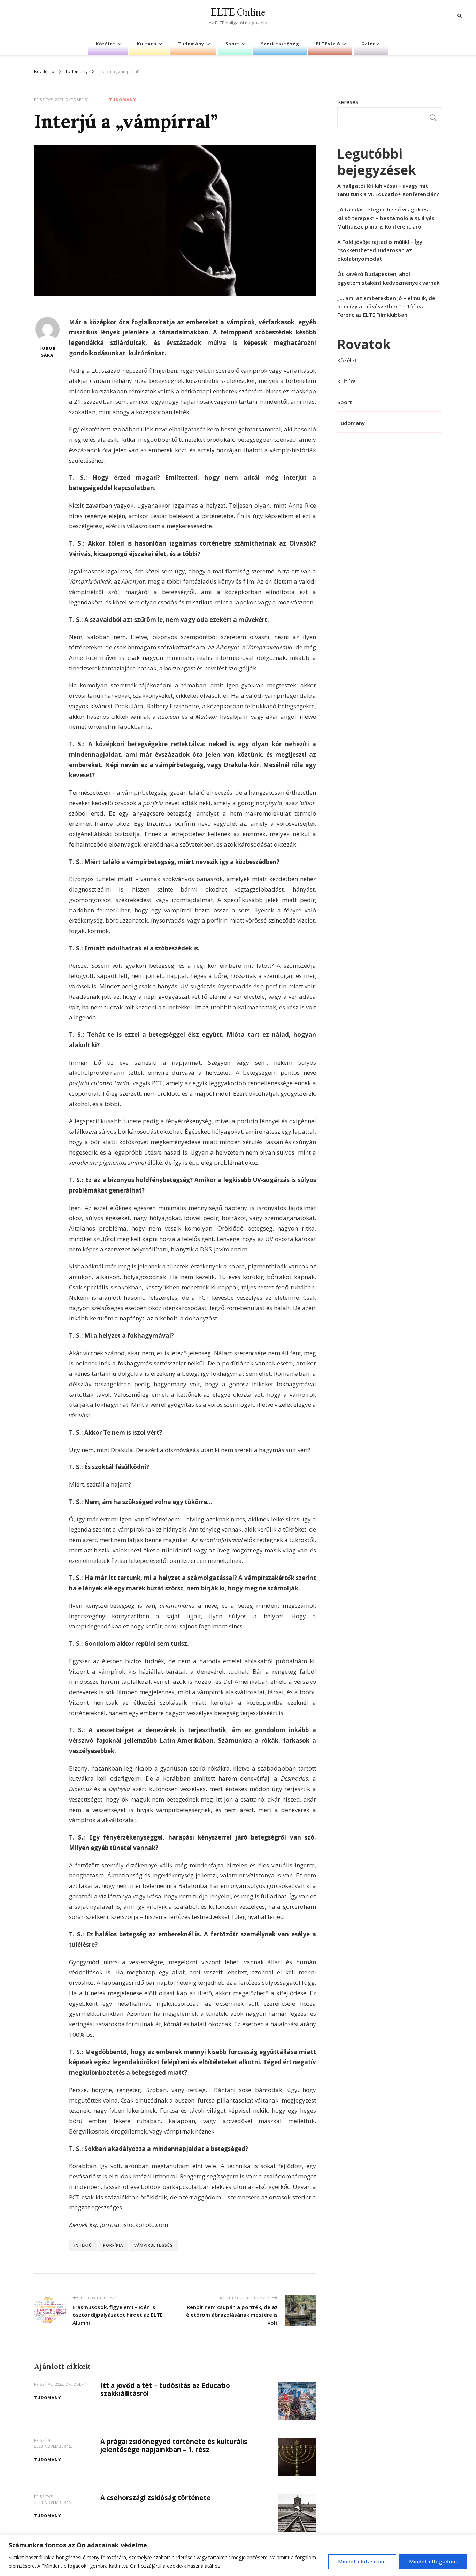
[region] (238, 2555)
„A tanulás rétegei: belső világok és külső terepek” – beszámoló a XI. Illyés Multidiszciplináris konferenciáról (386, 218)
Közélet (106, 44)
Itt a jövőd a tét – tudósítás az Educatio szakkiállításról (165, 2389)
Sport (233, 44)
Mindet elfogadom (433, 2562)
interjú (83, 2245)
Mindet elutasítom (362, 2562)
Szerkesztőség (280, 44)
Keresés (348, 102)
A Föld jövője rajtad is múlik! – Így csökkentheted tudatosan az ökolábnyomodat (380, 250)
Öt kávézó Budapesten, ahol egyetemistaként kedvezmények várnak (388, 278)
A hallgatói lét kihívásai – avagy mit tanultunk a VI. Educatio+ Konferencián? (388, 190)
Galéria (371, 44)
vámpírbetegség (153, 2245)
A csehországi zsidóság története (156, 2498)
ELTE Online (238, 12)
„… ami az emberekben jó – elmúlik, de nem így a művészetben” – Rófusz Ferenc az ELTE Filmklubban (386, 306)
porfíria (113, 2245)
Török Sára (47, 352)
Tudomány (191, 44)
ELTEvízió (328, 44)
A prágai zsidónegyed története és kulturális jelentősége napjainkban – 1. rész (174, 2446)
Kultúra (147, 44)
